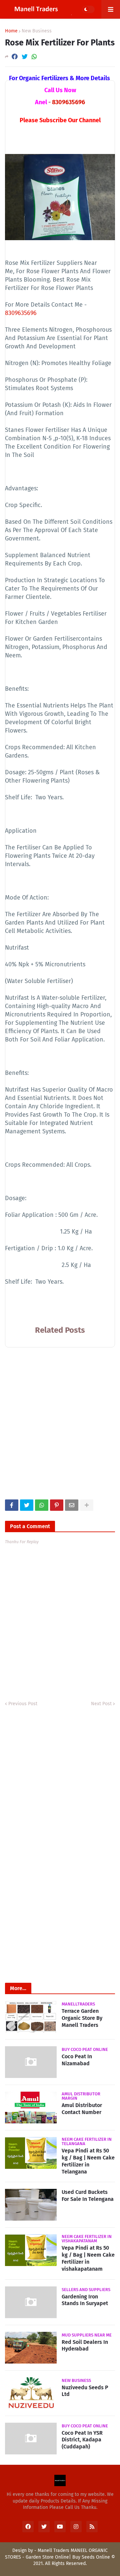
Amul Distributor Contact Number (82, 2109)
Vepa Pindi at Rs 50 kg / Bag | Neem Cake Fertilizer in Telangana (88, 2161)
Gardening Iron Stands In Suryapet (85, 2300)
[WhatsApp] (34, 57)
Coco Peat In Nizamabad (77, 2060)
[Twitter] (25, 57)
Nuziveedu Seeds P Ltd (85, 2391)
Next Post (101, 1704)
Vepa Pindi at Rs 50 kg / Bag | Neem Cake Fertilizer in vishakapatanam (88, 2258)
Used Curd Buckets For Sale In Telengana (88, 2196)
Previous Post (23, 1704)
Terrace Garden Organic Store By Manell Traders (82, 2018)
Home (11, 31)
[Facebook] (15, 57)
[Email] (72, 1505)
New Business (37, 31)
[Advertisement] (60, 1429)
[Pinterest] (57, 1505)
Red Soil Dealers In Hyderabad (85, 2346)
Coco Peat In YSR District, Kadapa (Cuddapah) (82, 2440)
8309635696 (68, 102)
